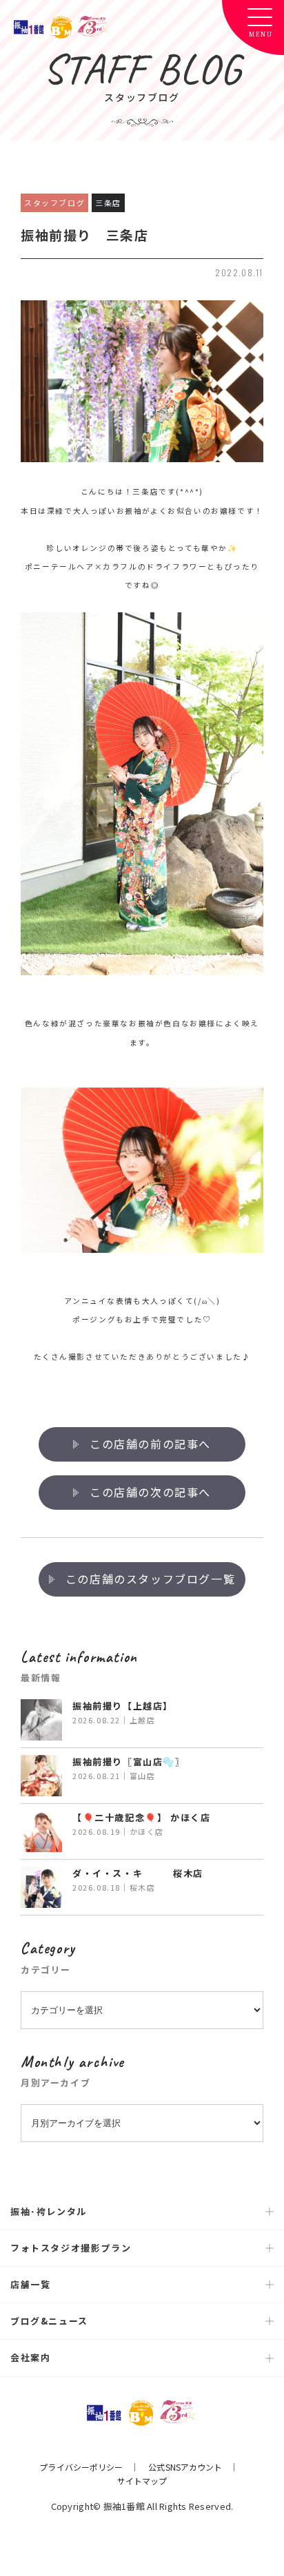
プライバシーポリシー (81, 2467)
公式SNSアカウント (185, 2467)
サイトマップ (142, 2481)
